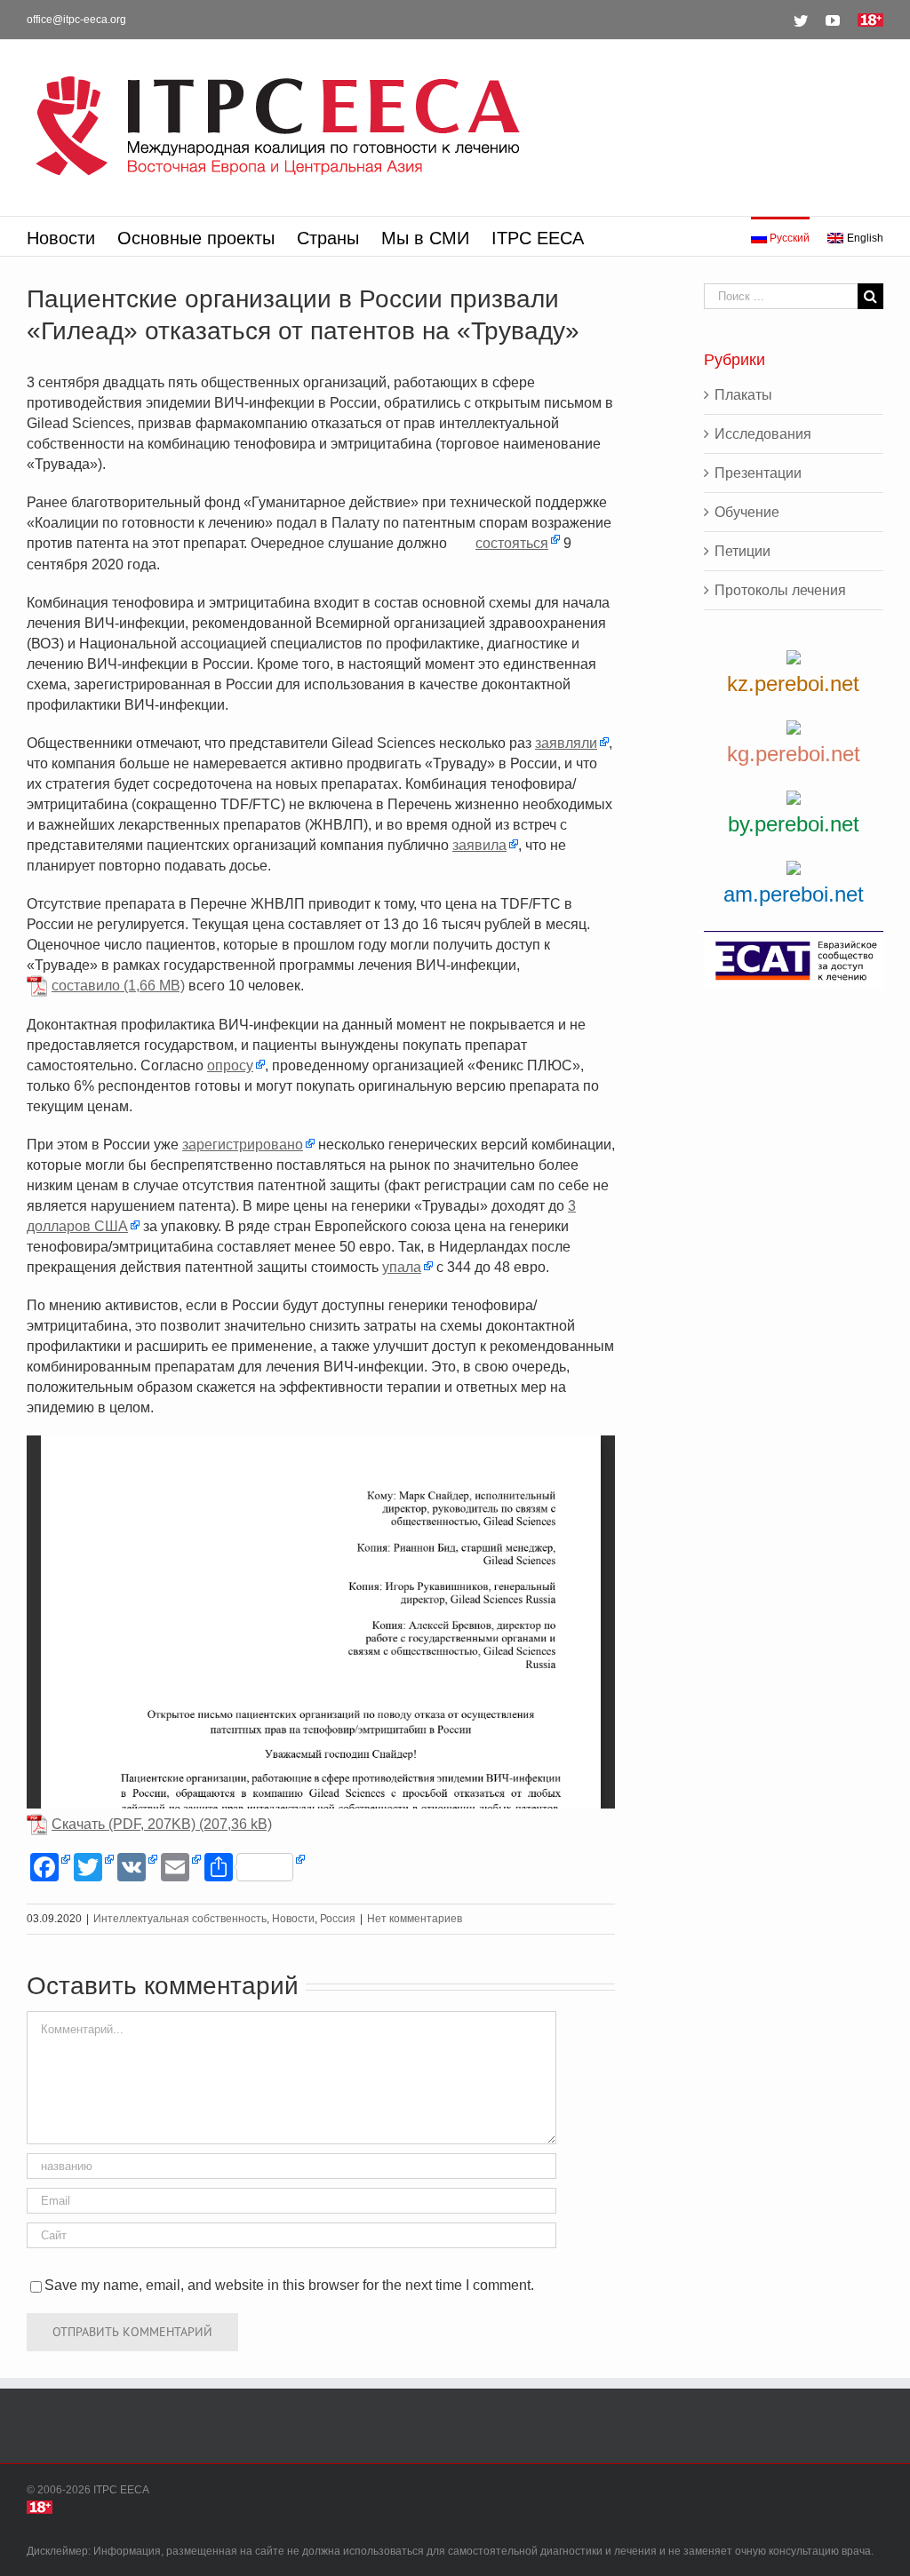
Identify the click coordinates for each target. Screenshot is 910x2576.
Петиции (742, 551)
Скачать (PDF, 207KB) (124, 1824)
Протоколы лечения (780, 590)
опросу (230, 1065)
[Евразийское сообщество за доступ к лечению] (794, 960)
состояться (512, 543)
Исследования (763, 434)
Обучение (747, 512)
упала (402, 1267)
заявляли (566, 743)
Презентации (758, 473)
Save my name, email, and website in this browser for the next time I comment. (289, 2285)
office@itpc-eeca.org (76, 20)
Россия (338, 1919)
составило (86, 986)
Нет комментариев (415, 1919)
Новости (293, 1919)
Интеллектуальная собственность (180, 1919)
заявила (479, 845)
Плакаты (743, 395)
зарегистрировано (243, 1145)
